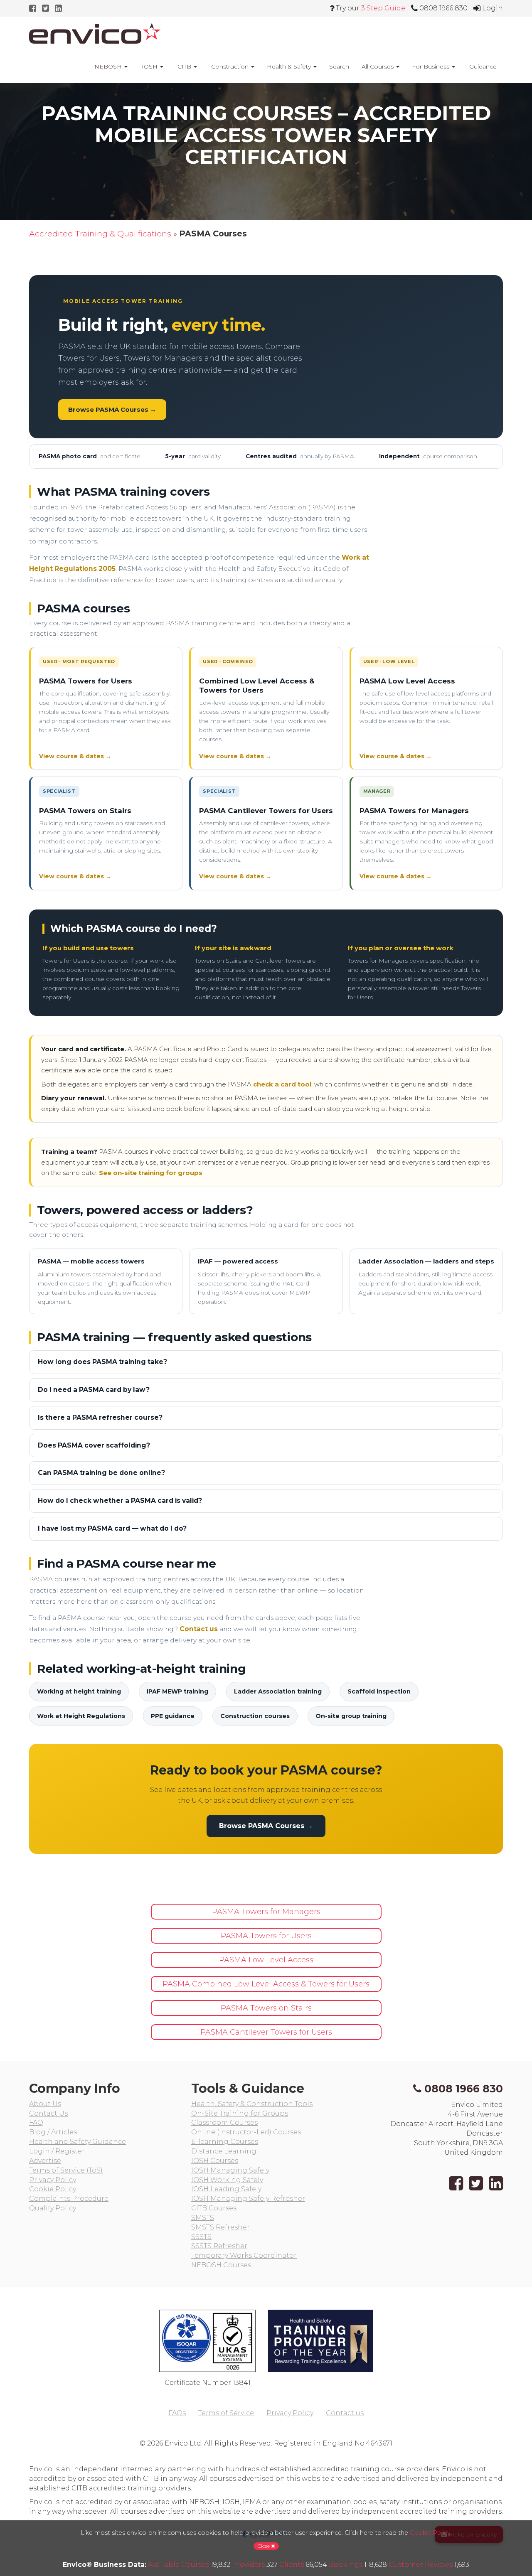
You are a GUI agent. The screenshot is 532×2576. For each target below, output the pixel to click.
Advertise (45, 2161)
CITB (184, 66)
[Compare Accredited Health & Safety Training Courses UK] (95, 33)
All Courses (378, 66)
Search (339, 66)
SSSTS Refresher (219, 2246)
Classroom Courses (224, 2122)
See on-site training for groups (151, 1173)
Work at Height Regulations (81, 1716)
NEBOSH (108, 66)
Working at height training (79, 1691)
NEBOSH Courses (221, 2265)
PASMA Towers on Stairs (85, 811)
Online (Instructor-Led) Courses (246, 2132)
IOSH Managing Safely (230, 2170)
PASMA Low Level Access (407, 681)
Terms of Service (226, 2413)
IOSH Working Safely (227, 2180)
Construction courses (255, 1716)
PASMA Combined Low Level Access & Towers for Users (266, 1984)
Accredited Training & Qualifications (100, 234)
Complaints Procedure (69, 2199)
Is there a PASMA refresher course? (100, 1417)
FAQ (36, 2122)
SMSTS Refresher (220, 2227)
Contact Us (48, 2113)
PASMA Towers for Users (86, 681)
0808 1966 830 (464, 2089)
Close (264, 2546)
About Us (45, 2104)
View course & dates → (75, 756)
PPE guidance (173, 1716)
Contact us (199, 1629)
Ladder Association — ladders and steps (426, 1261)
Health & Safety (290, 66)
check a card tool (282, 1084)
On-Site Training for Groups (240, 2113)
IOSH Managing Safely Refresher (248, 2199)
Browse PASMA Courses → (112, 409)
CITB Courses (214, 2208)
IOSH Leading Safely (226, 2189)
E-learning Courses (225, 2142)
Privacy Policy (53, 2180)
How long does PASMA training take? (102, 1362)
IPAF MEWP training (177, 1691)
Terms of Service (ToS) (66, 2170)
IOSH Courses (215, 2161)
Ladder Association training (278, 1691)
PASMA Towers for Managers (414, 811)
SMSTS (203, 2218)
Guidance (482, 66)
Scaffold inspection (379, 1691)
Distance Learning (224, 2151)
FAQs (177, 2413)
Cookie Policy (53, 2189)
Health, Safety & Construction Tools (252, 2104)
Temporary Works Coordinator (244, 2255)
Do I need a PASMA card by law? (94, 1390)
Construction (230, 66)
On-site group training (351, 1716)
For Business (431, 66)
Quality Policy (53, 2208)
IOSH (150, 66)
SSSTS (201, 2237)
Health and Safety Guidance (78, 2142)
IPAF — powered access (238, 1261)
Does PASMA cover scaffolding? (94, 1445)
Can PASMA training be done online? (101, 1473)
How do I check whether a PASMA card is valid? (120, 1501)
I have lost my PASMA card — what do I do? (112, 1528)
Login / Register (57, 2151)
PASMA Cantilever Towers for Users (266, 811)
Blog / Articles (53, 2132)
